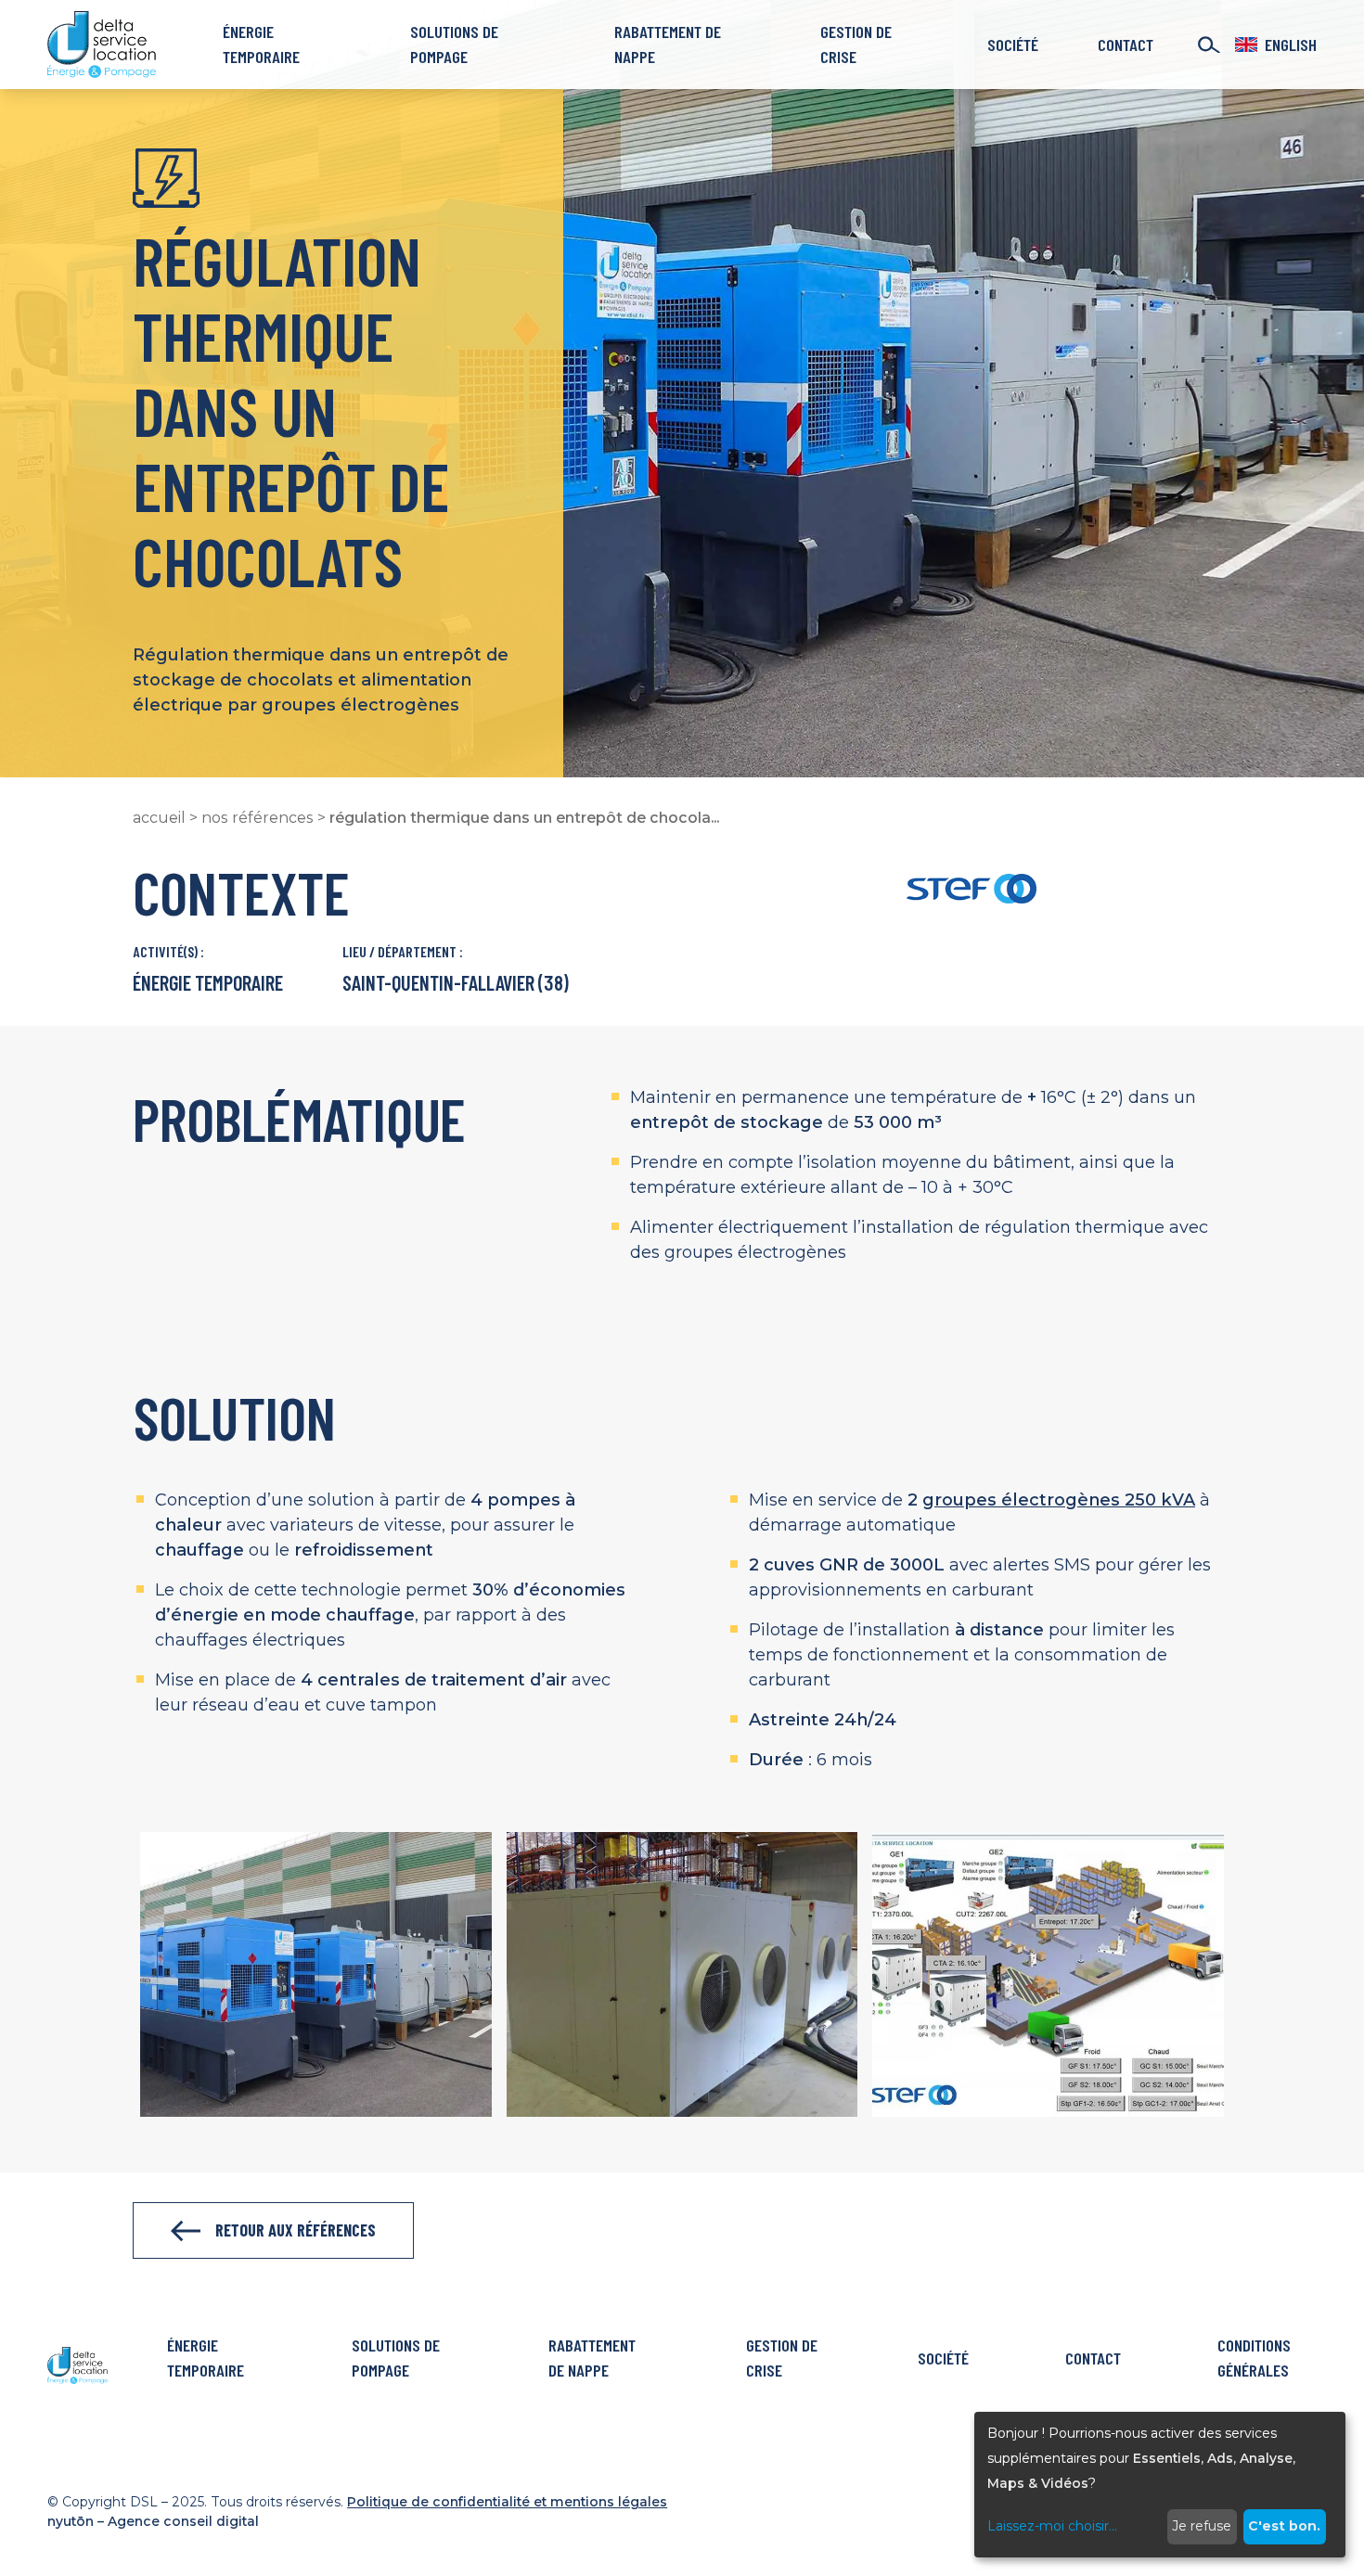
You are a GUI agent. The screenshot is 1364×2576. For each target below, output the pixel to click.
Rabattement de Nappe (668, 44)
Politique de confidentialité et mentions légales (507, 2502)
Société (1013, 45)
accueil (159, 818)
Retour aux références (296, 2230)
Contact (1126, 45)
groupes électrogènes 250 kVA (1059, 1500)
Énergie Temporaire (261, 44)
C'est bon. (1284, 2526)
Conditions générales (1254, 2358)
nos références (257, 818)
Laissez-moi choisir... (1052, 2526)
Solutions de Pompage (454, 44)
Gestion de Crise (856, 44)
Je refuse (1202, 2526)
